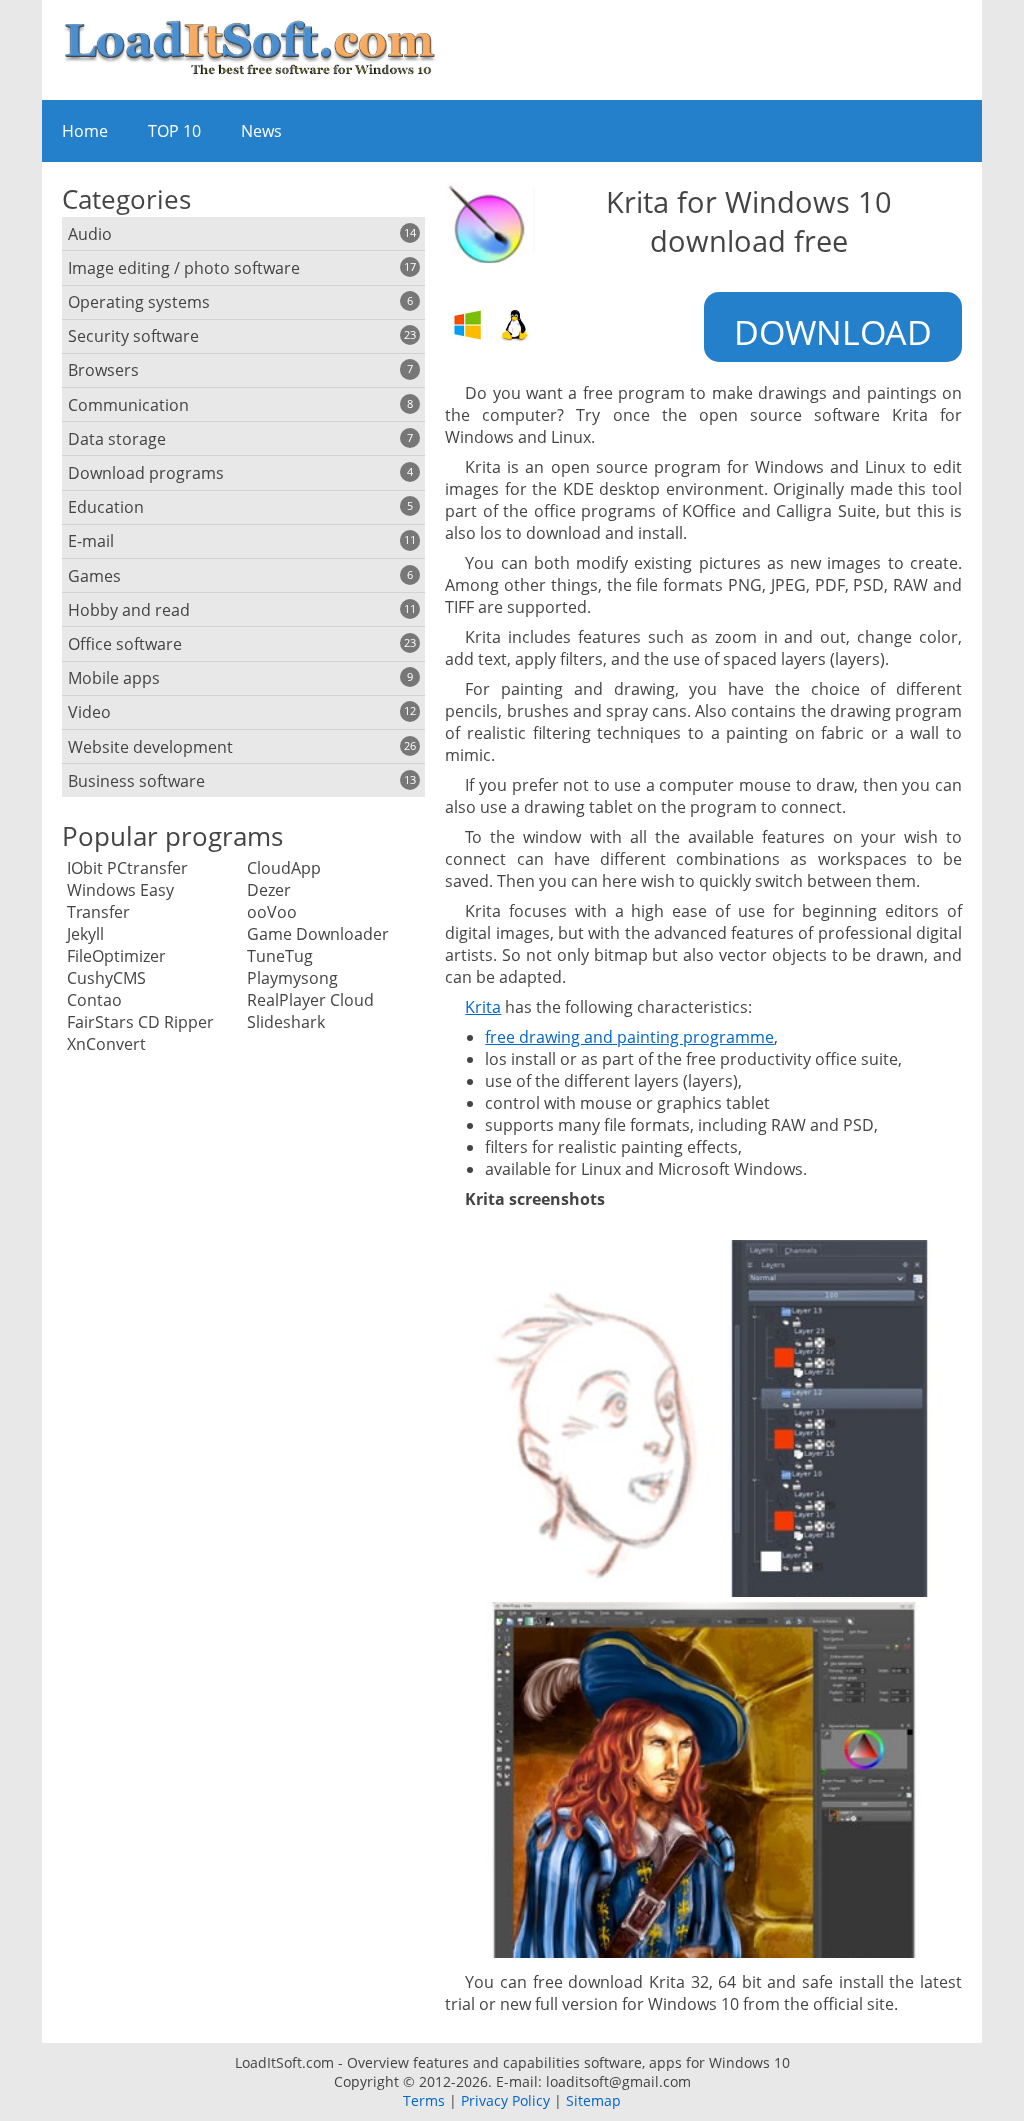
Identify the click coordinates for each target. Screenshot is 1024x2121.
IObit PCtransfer (127, 868)
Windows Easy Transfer (120, 901)
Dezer (269, 890)
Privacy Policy (505, 2100)
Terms (424, 2100)
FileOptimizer (116, 956)
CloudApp (284, 868)
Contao (94, 1000)
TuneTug (280, 956)
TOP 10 (174, 131)
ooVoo (272, 912)
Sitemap (593, 2100)
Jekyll (85, 934)
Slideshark (286, 1022)
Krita (483, 1007)
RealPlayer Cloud (310, 1000)
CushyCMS (106, 978)
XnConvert (106, 1044)
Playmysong (292, 978)
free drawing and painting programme (629, 1037)
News (261, 131)
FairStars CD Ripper (140, 1022)
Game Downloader (318, 934)
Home (85, 131)
